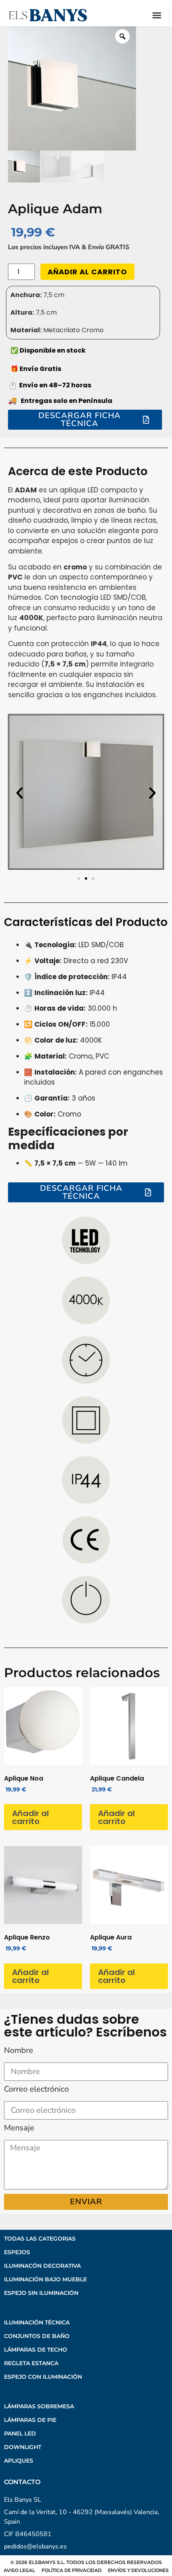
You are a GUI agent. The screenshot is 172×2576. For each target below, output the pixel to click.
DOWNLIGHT (23, 2447)
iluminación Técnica (37, 2322)
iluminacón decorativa (42, 2266)
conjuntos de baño (37, 2336)
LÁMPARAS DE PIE (30, 2420)
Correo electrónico (36, 2090)
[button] (157, 15)
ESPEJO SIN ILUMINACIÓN (41, 2293)
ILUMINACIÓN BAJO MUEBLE (45, 2279)
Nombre (19, 2051)
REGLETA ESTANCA (31, 2363)
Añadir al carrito (87, 272)
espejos (17, 2252)
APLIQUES (19, 2461)
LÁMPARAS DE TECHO (36, 2350)
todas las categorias (40, 2239)
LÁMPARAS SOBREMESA (39, 2406)
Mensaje (19, 2129)
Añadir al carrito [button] (30, 1817)
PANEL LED (20, 2433)
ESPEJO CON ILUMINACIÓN (43, 2377)
